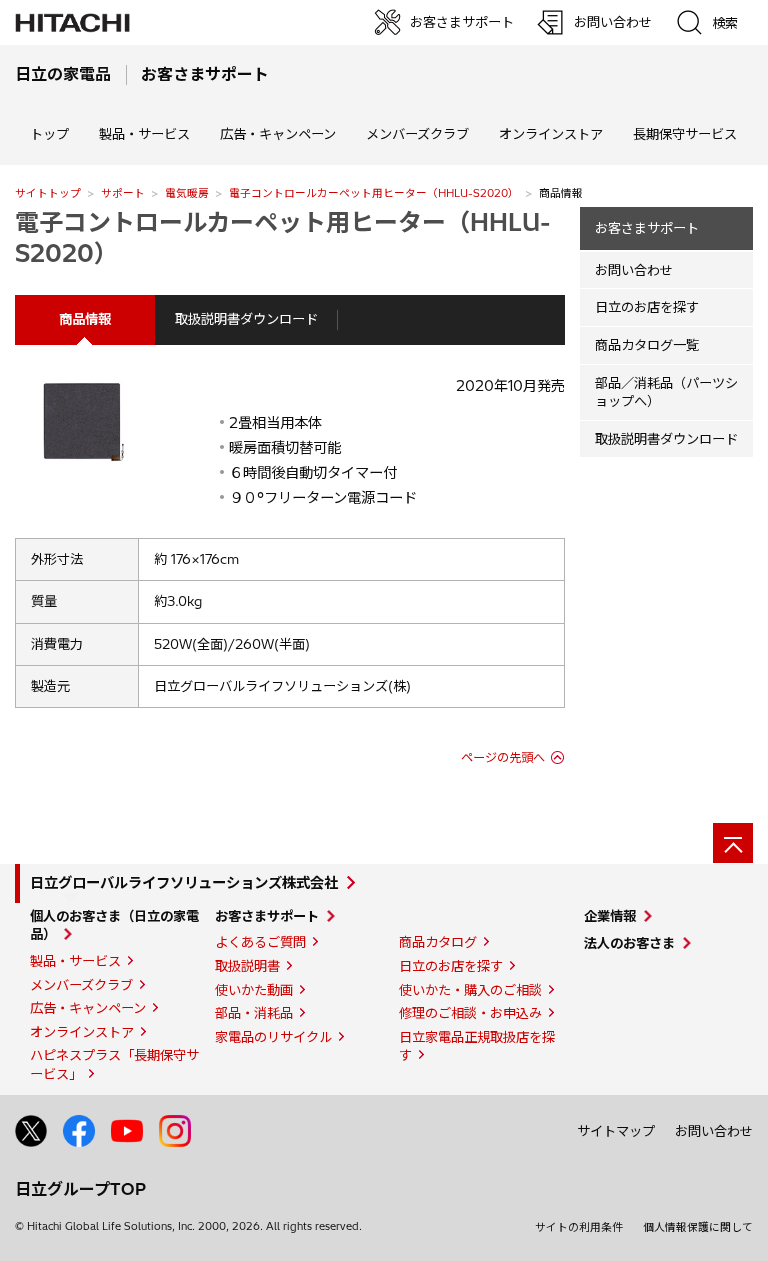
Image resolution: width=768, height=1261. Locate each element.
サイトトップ (48, 193)
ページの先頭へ (503, 757)
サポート (123, 193)
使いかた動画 (254, 990)
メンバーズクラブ (417, 134)
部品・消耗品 (254, 1013)
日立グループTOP (80, 1189)
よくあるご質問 (260, 942)
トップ (49, 134)
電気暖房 (187, 193)
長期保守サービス (685, 134)
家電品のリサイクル (273, 1037)
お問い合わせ (634, 270)
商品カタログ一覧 (647, 345)
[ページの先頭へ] (733, 843)
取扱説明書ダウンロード (246, 319)
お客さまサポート (647, 228)
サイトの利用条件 (579, 1227)
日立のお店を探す (647, 307)
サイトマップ (616, 1131)
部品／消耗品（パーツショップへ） (666, 392)
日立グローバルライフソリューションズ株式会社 (184, 883)
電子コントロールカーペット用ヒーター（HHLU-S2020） (374, 193)
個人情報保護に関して (698, 1227)
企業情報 (610, 916)
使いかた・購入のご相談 (470, 990)
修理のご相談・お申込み (470, 1013)
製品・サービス (75, 961)
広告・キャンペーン (88, 1008)
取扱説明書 (247, 966)
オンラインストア (551, 134)
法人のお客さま (629, 943)
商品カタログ (438, 942)
